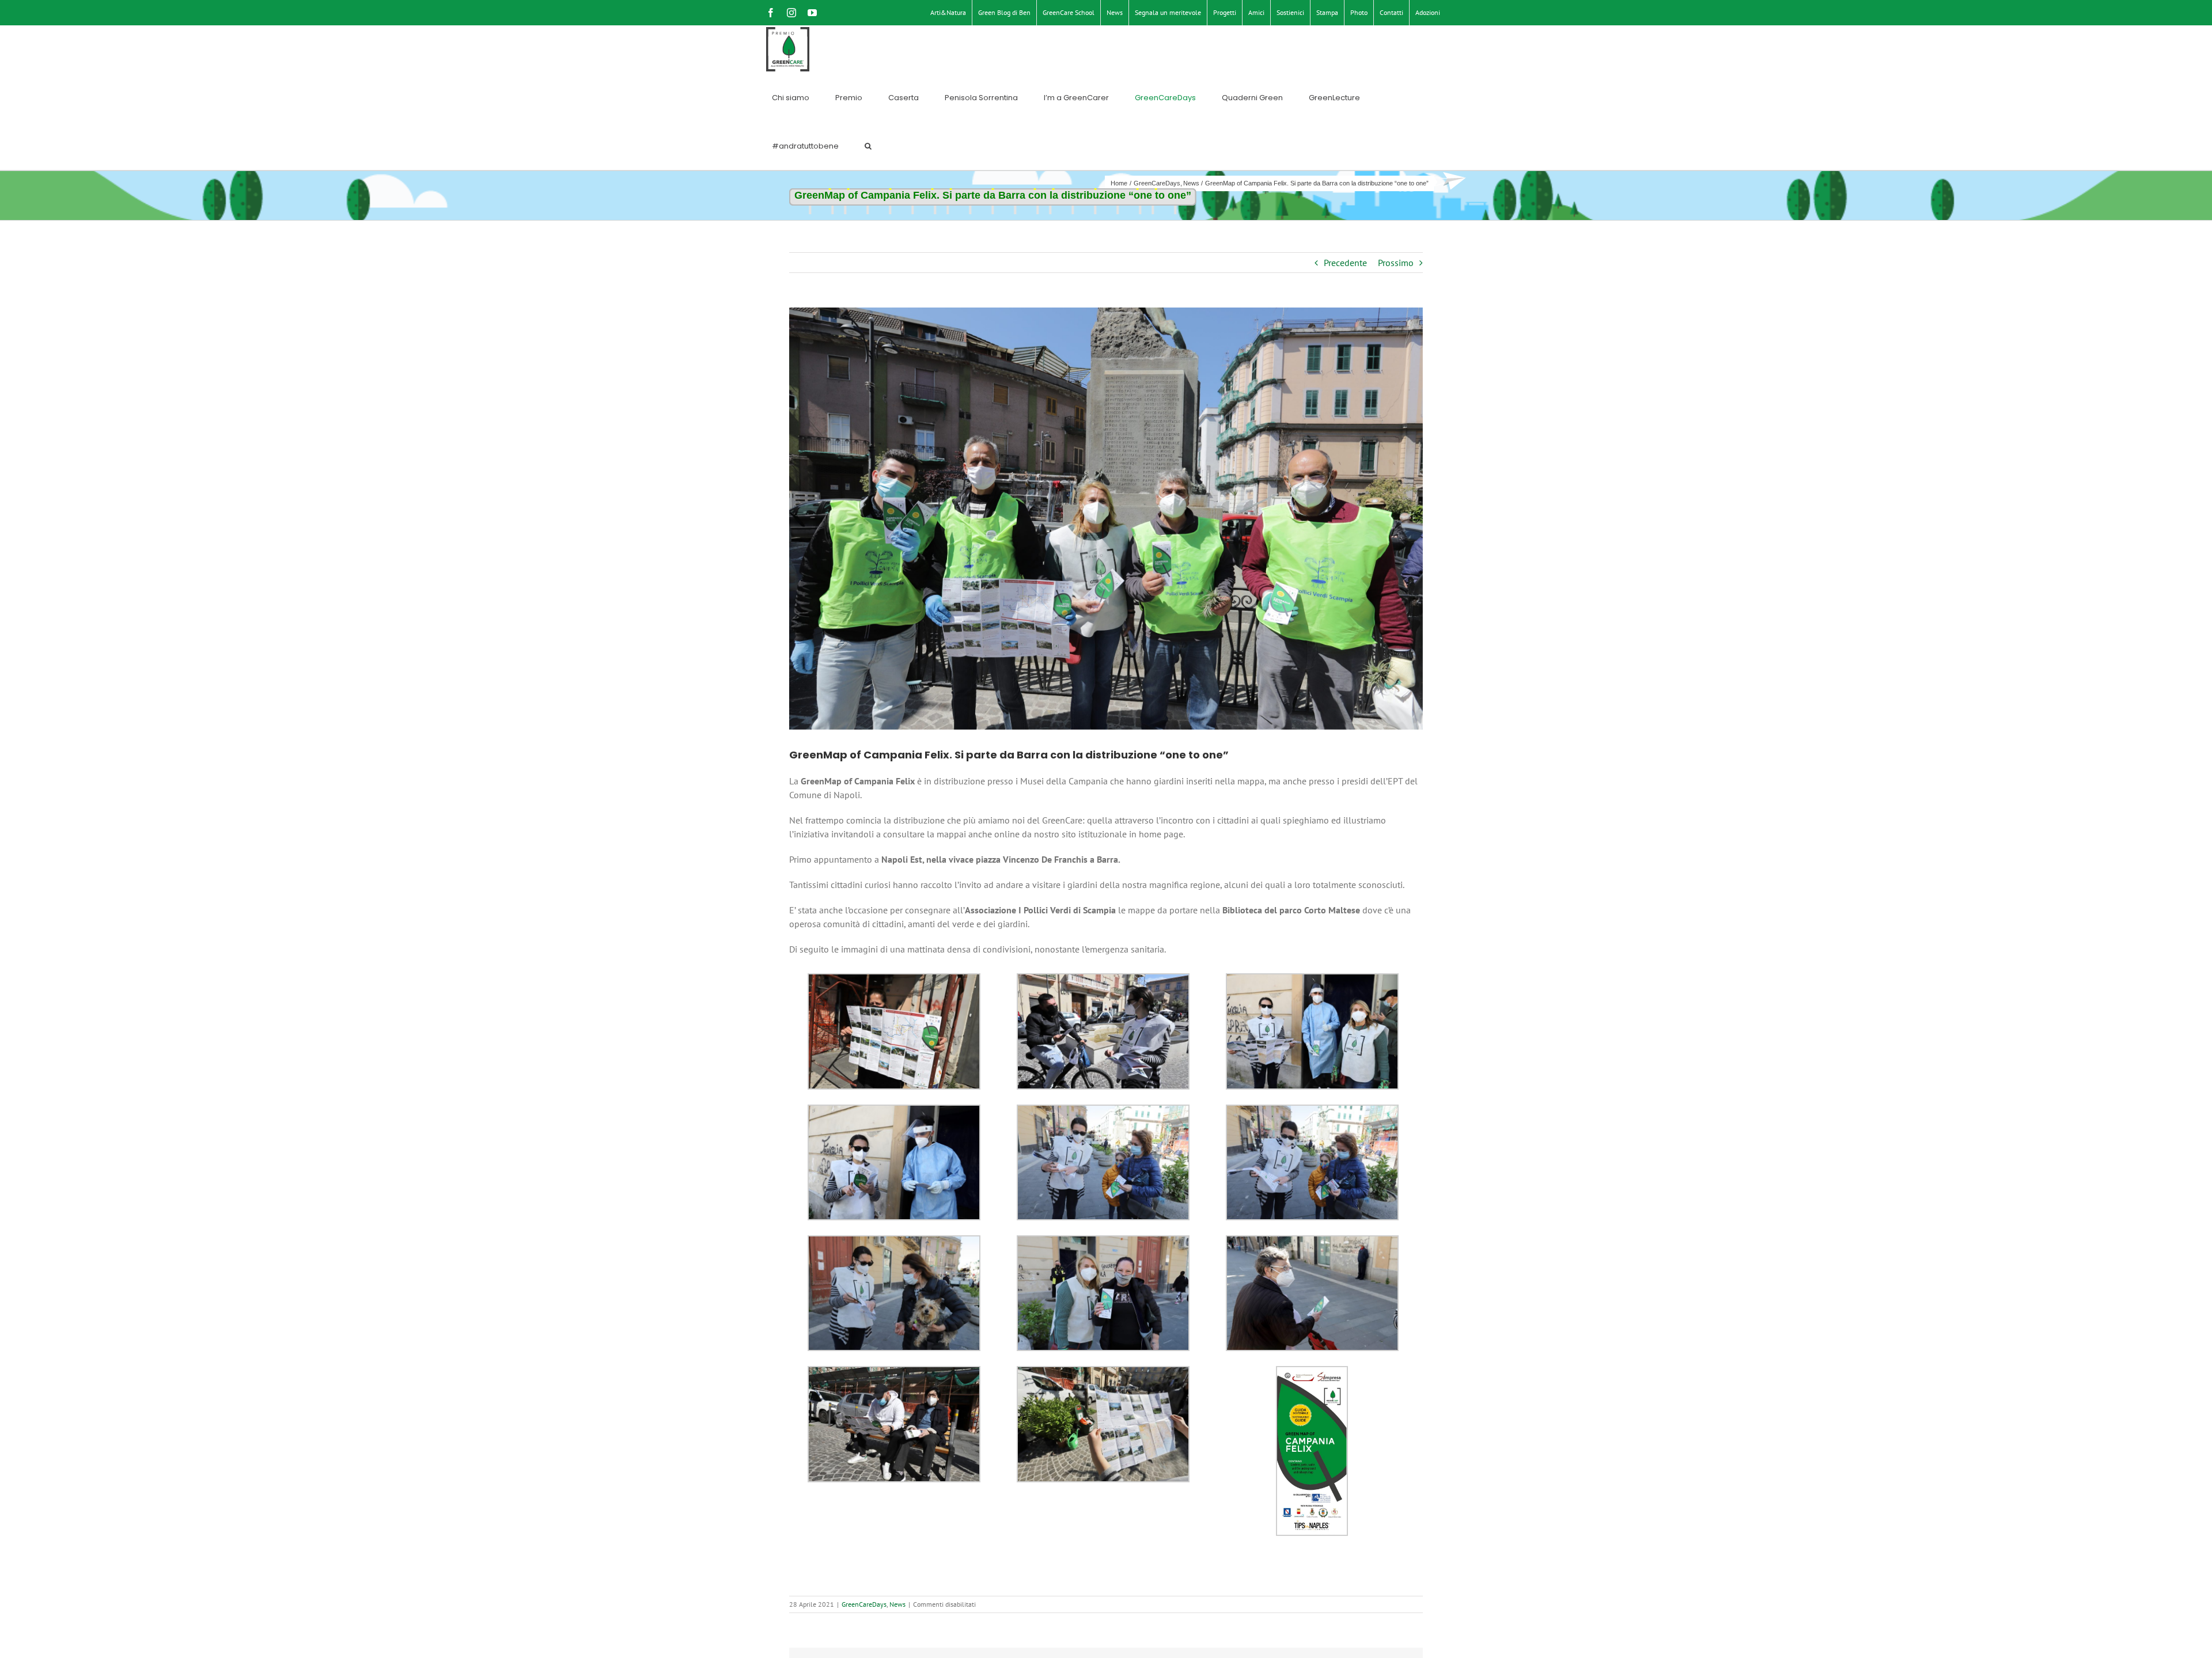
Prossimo (1396, 263)
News (897, 1604)
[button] (868, 146)
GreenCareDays (864, 1604)
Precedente (1345, 263)
